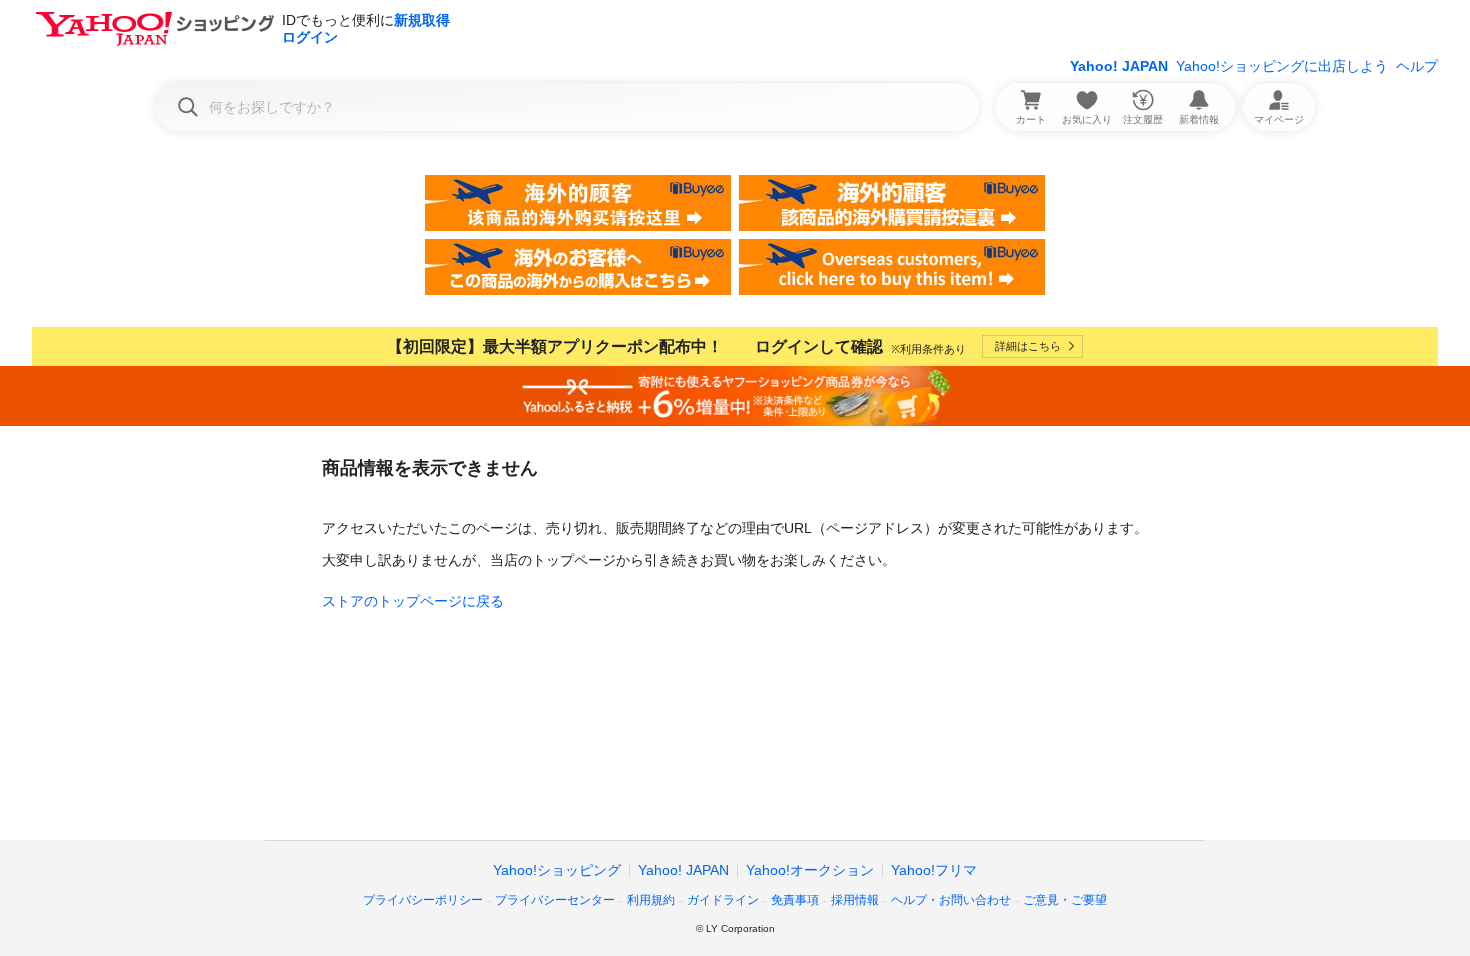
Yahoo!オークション (810, 870)
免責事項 (795, 900)
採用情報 (855, 900)
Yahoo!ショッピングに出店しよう (1282, 66)
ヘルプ (1417, 66)
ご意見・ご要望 (1065, 900)
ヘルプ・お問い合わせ (951, 900)
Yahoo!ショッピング (557, 870)
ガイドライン (723, 900)
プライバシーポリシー (423, 900)
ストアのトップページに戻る (413, 601)
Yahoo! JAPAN (1119, 66)
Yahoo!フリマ (934, 870)
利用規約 (651, 900)
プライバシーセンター (555, 900)
